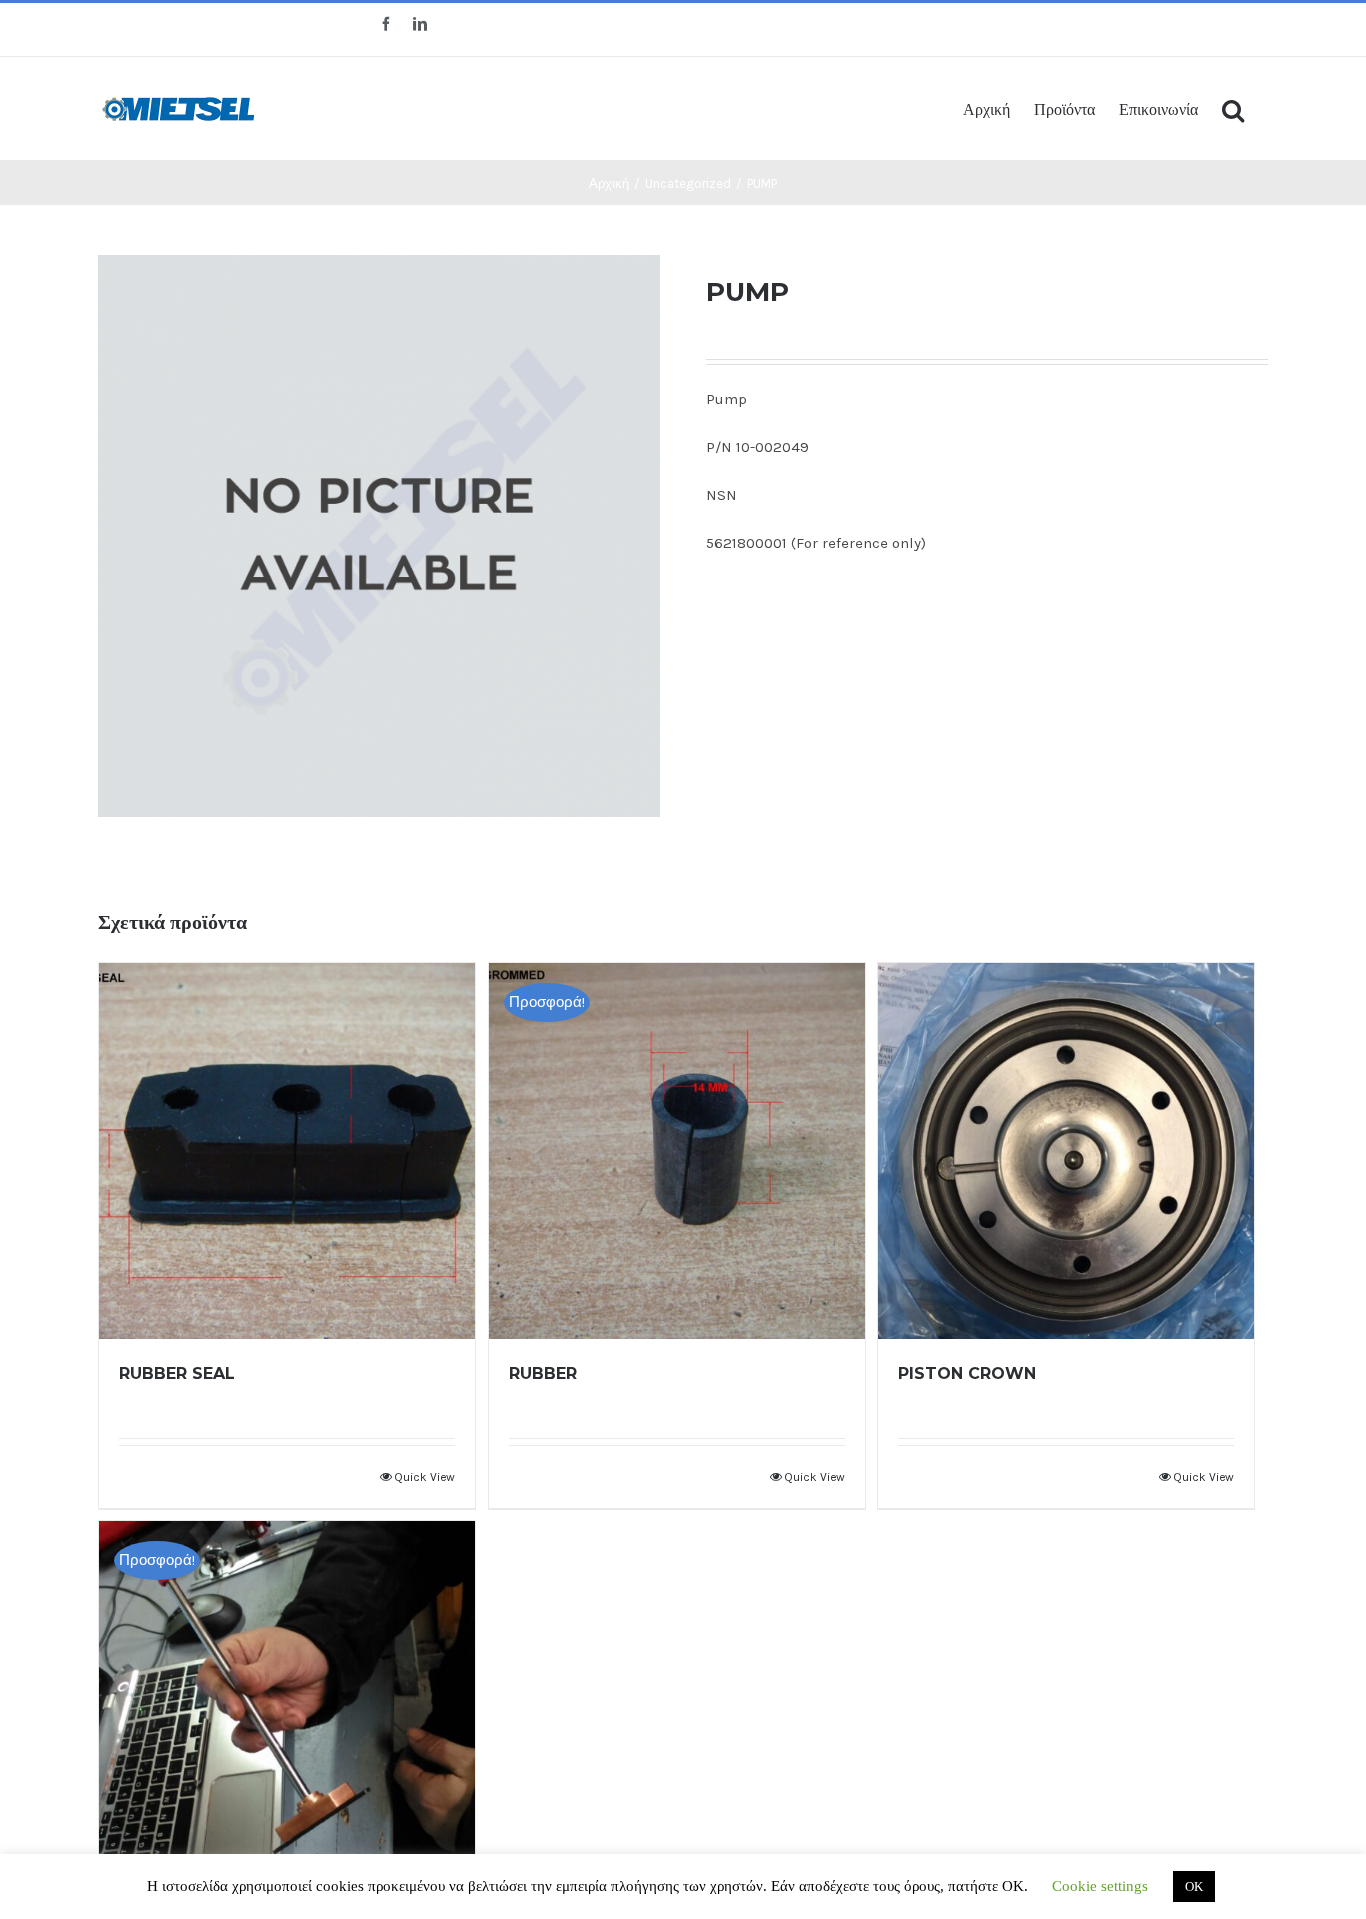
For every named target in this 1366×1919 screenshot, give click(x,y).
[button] (1233, 108)
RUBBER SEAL (177, 1373)
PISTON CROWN (967, 1373)
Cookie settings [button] (1100, 1886)
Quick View (424, 1477)
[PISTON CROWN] (1066, 1151)
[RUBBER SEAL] (287, 1151)
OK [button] (1194, 1886)
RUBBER (543, 1373)
